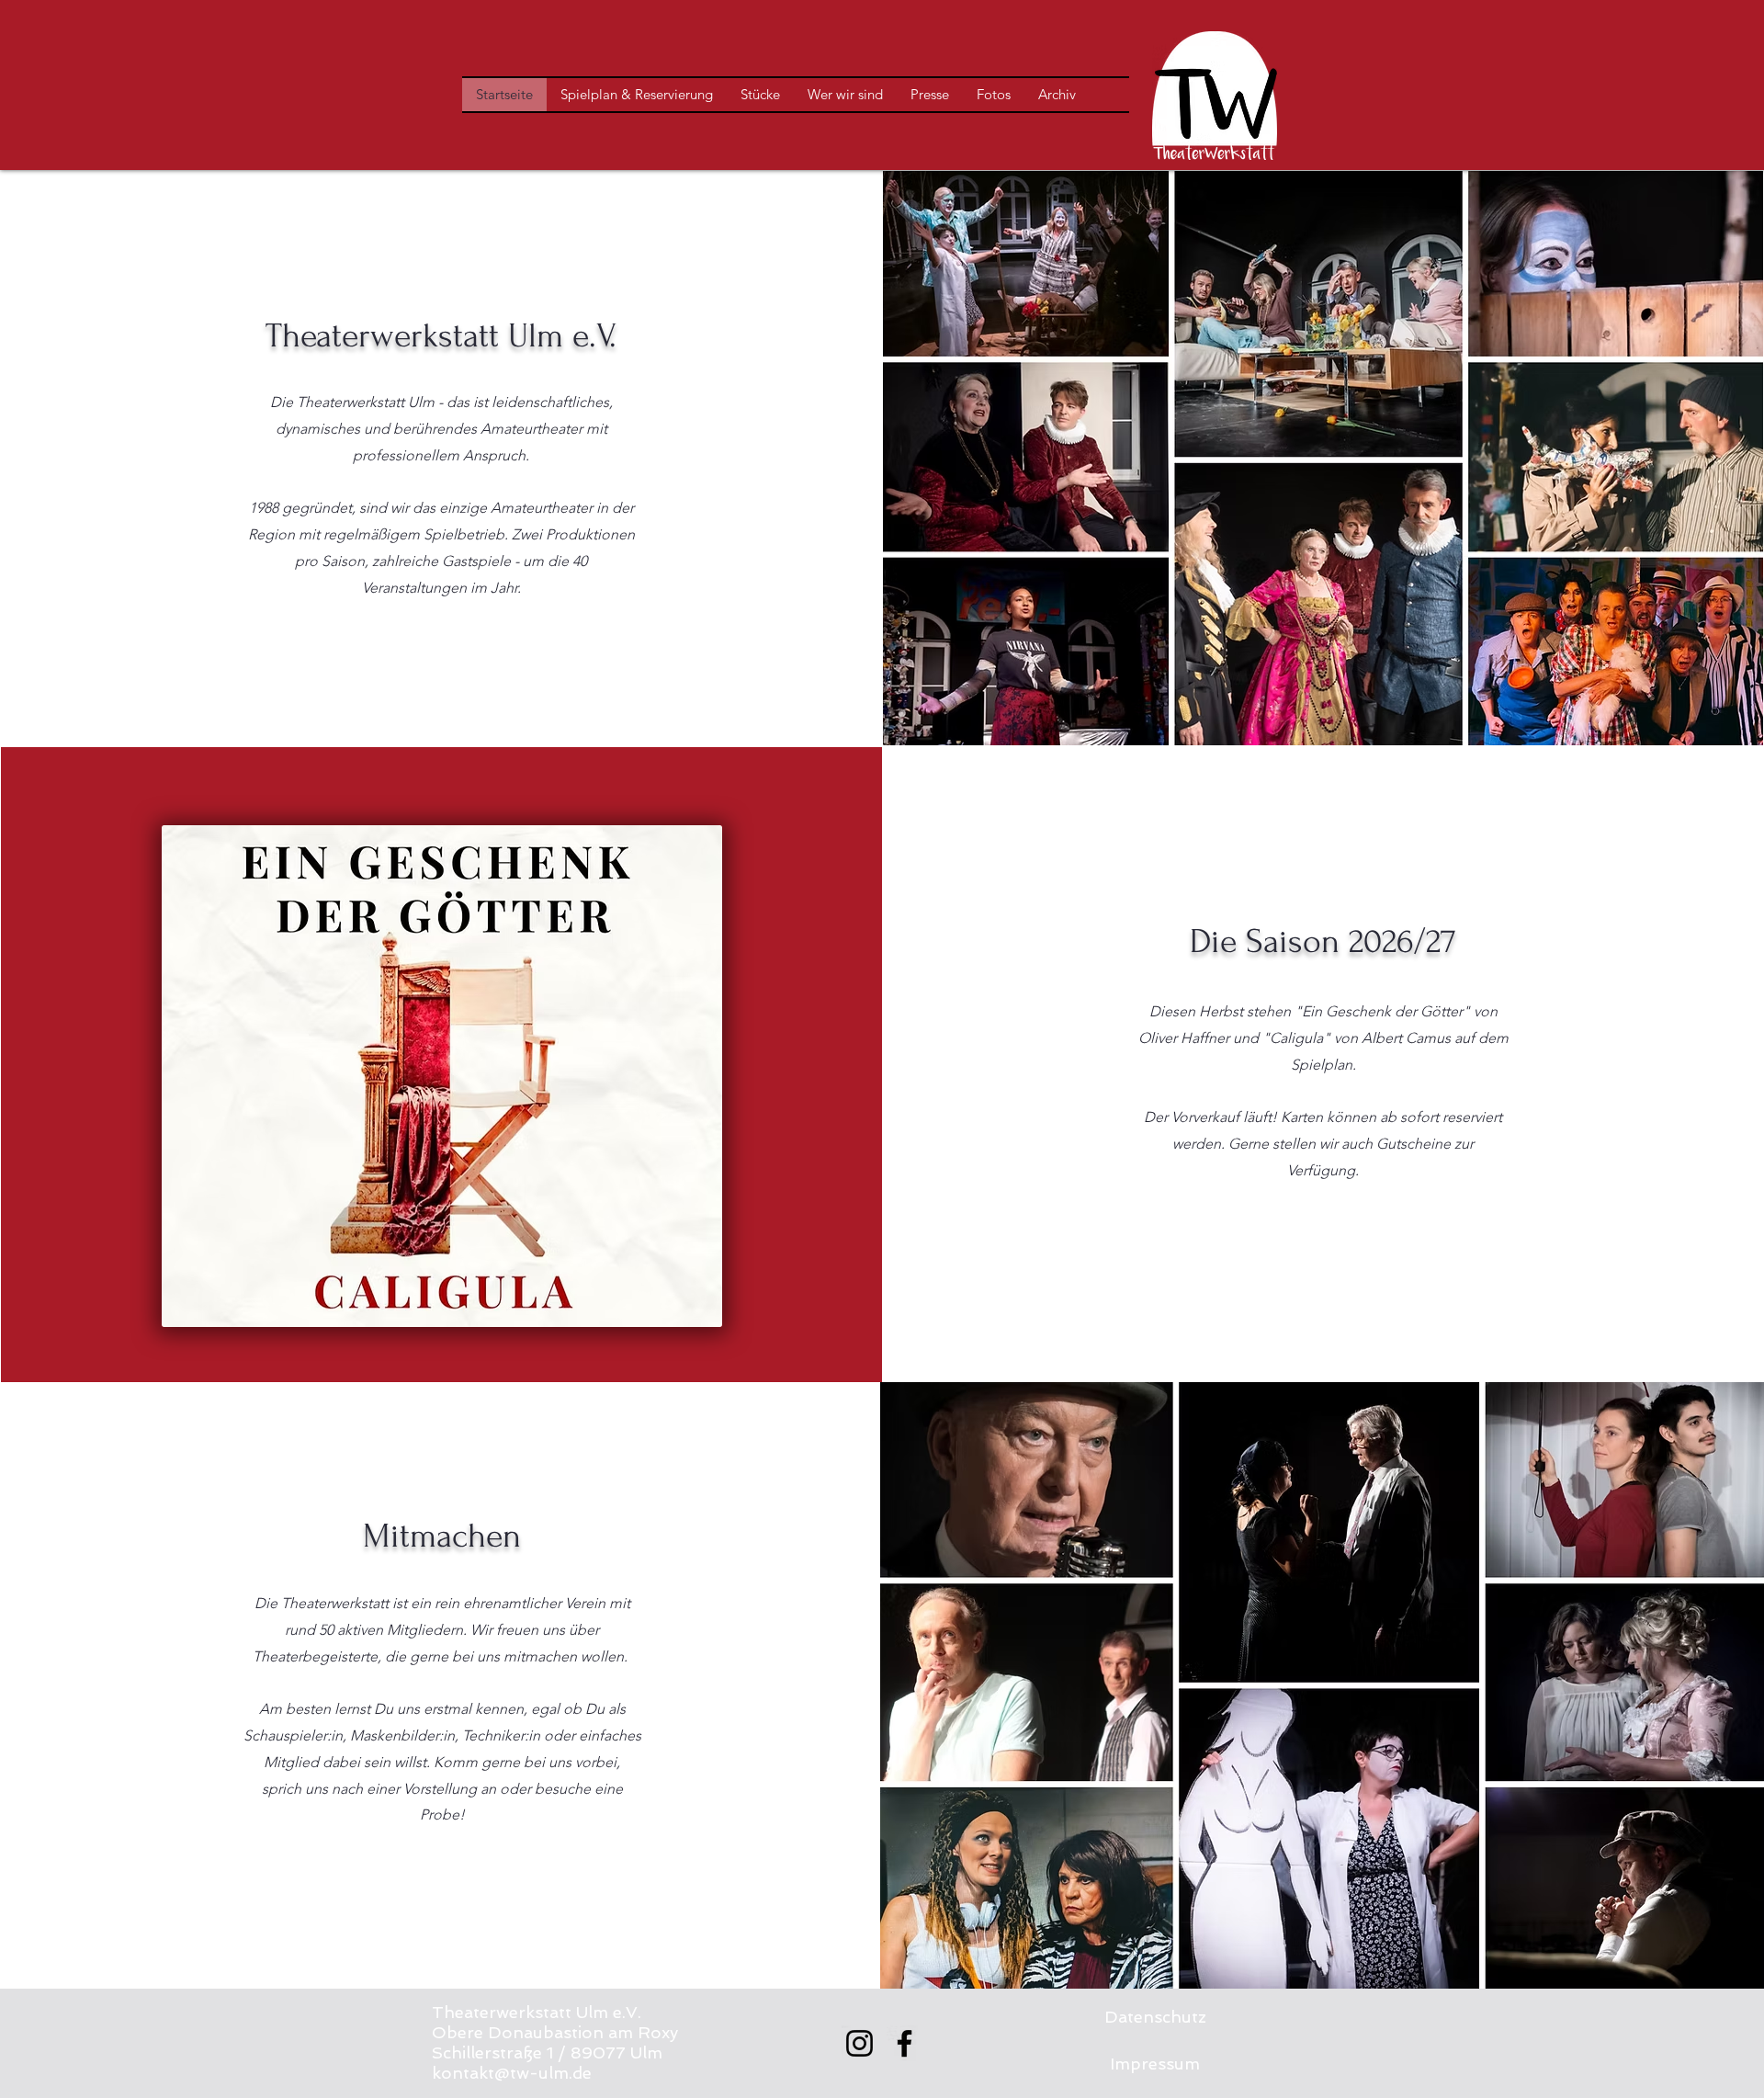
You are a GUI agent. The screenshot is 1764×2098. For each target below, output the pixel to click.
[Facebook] (905, 2043)
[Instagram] (859, 2043)
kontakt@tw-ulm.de (512, 2073)
